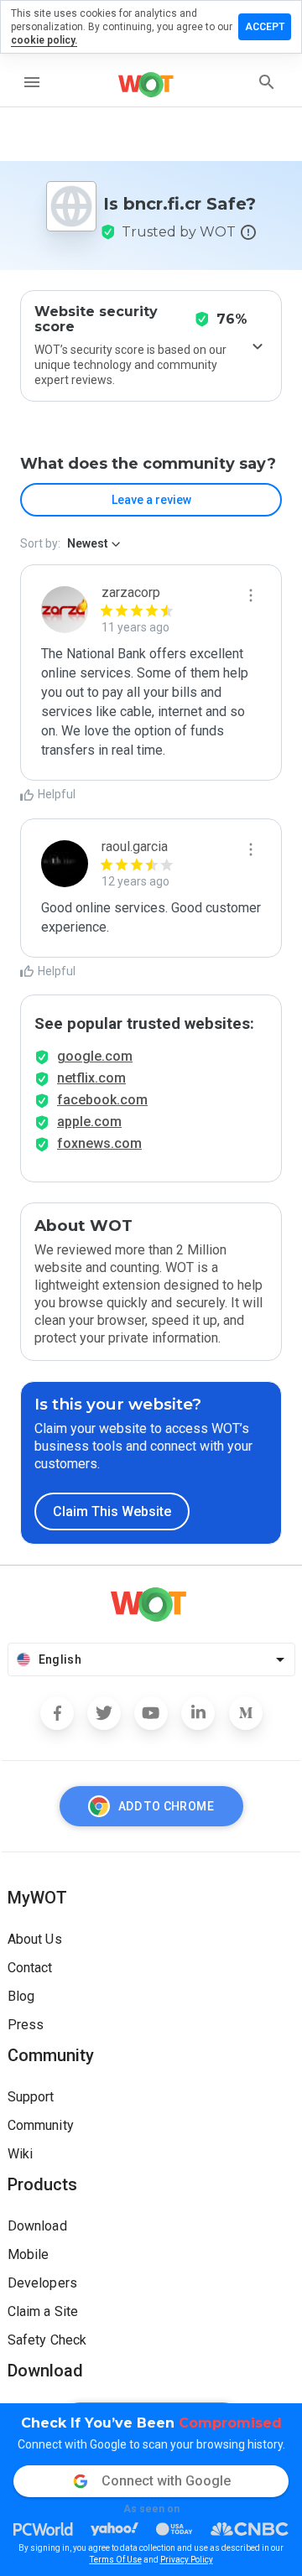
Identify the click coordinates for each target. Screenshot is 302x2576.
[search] (267, 82)
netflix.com (91, 1078)
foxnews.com (99, 1143)
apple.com (89, 1122)
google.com (95, 1056)
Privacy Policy (187, 2560)
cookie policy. (44, 40)
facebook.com (102, 1100)
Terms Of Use (116, 2560)
